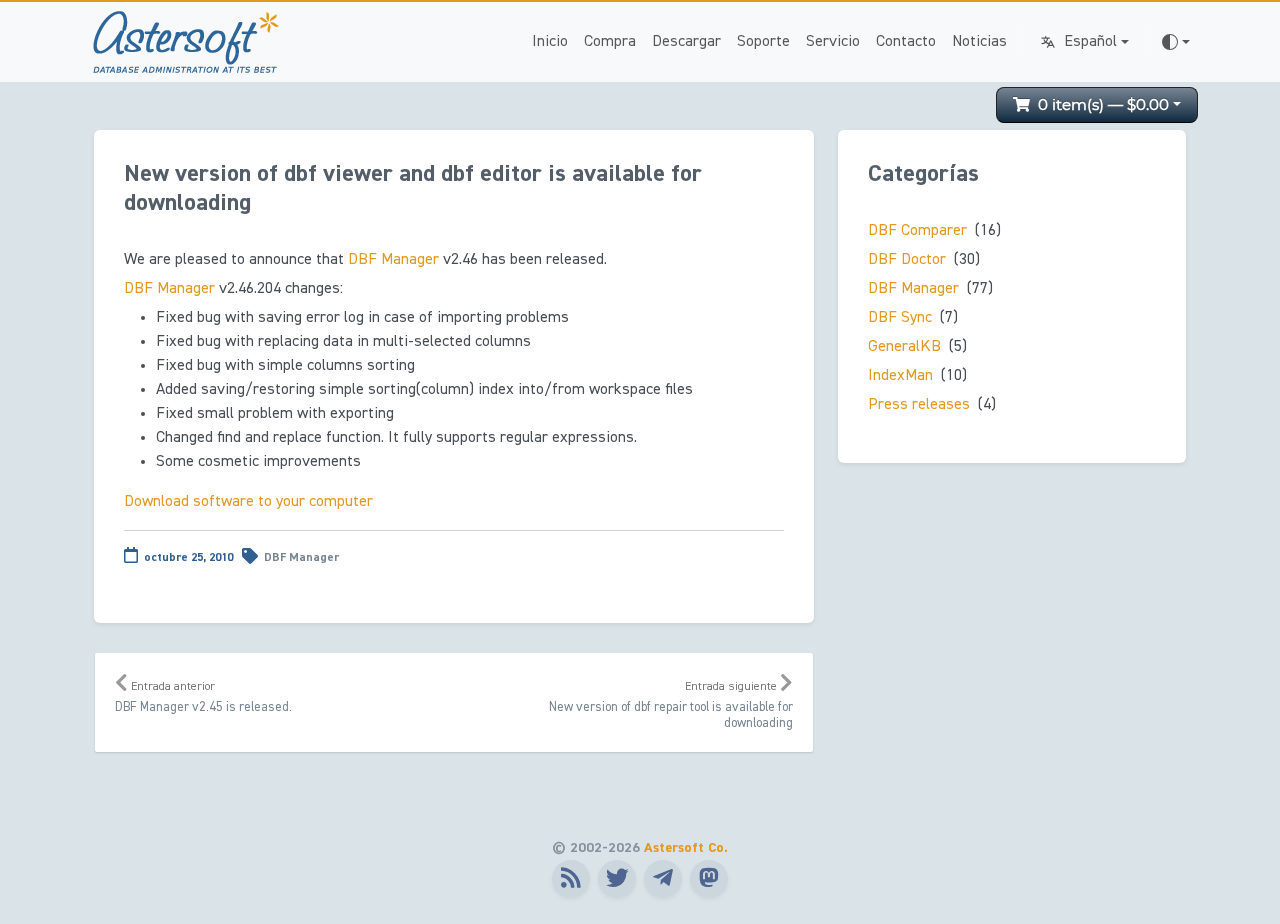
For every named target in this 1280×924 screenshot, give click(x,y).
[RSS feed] (571, 879)
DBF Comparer (917, 231)
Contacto (906, 42)
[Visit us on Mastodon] (709, 879)
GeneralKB (904, 347)
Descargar (686, 42)
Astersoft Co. (686, 848)
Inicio (550, 42)
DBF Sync (900, 318)
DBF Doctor (907, 260)
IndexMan (900, 376)
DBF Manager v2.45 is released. (203, 697)
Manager (393, 260)
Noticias (979, 42)
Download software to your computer (248, 502)
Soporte (763, 42)
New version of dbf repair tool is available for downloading (671, 705)
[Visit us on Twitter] (617, 879)
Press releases (919, 405)
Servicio (833, 42)
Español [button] (1090, 42)
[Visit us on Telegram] (663, 879)
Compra (610, 42)
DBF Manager (301, 558)
